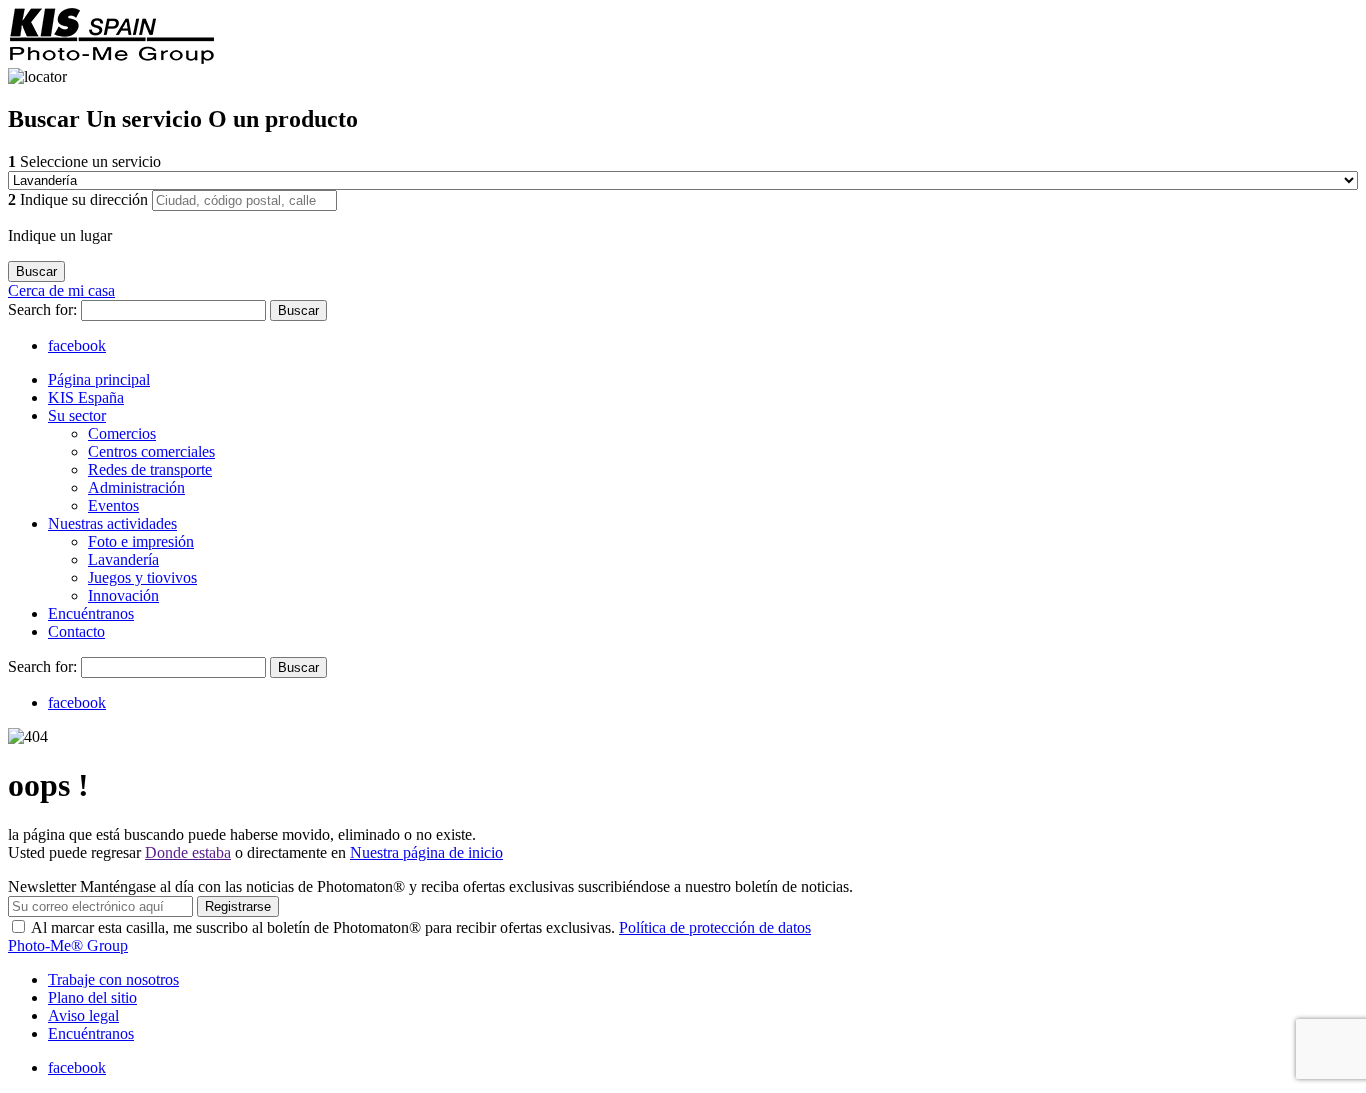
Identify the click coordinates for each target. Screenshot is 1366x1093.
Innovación (123, 595)
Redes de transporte (150, 469)
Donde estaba (188, 852)
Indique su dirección (80, 199)
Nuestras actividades (112, 523)
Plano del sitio (92, 997)
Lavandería (123, 559)
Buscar (298, 310)
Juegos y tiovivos (142, 577)
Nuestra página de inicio (426, 852)
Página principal (99, 379)
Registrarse (238, 906)
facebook (77, 345)
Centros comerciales (151, 451)
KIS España (86, 397)
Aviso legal (83, 1015)
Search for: (44, 309)
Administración (136, 487)
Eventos (113, 505)
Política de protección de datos (715, 927)
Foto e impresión (141, 541)
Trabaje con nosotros (113, 979)
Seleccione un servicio (84, 161)
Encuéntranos (91, 613)
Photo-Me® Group (68, 945)
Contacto (76, 631)
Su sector (77, 415)
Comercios (122, 433)
